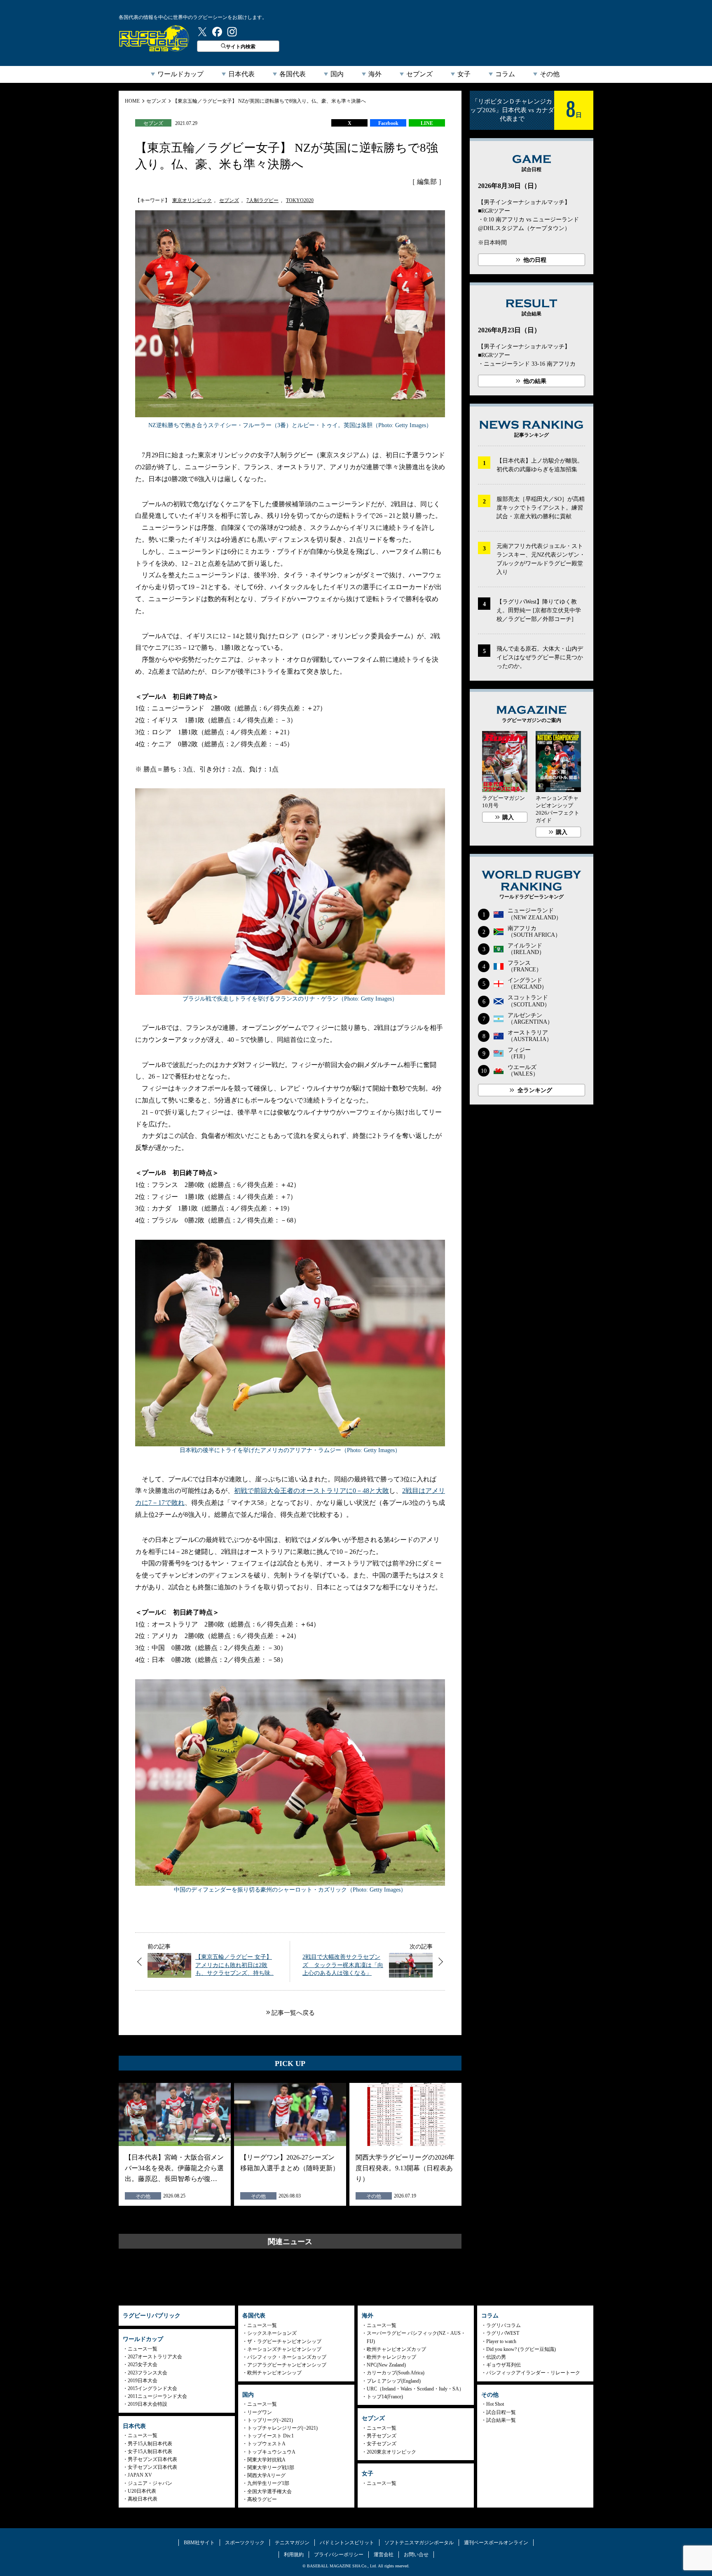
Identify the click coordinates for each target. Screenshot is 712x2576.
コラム (505, 74)
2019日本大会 (143, 2381)
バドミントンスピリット (347, 2543)
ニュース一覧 (143, 2349)
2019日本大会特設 (148, 2404)
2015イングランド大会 (152, 2388)
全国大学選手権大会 (269, 2491)
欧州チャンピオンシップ (274, 2373)
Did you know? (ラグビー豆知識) (521, 2349)
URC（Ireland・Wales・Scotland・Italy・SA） (415, 2389)
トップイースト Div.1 (271, 2436)
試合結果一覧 (501, 2420)
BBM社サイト (199, 2543)
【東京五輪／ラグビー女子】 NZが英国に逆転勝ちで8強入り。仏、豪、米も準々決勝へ (269, 101)
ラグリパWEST (503, 2333)
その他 (550, 74)
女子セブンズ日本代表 (152, 2467)
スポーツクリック (245, 2543)
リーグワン (260, 2412)
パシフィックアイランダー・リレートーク (533, 2373)
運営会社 (384, 2555)
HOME (132, 101)
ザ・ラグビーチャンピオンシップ (284, 2341)
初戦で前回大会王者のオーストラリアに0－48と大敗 (311, 1491)
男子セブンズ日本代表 (152, 2459)
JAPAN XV (140, 2475)
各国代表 (293, 74)
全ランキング (535, 1090)
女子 (464, 74)
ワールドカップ (180, 74)
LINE (427, 123)
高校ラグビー (262, 2499)
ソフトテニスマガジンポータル (419, 2543)
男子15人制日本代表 (150, 2444)
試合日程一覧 (501, 2412)
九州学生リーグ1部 (268, 2483)
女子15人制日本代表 (150, 2451)
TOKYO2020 (300, 200)
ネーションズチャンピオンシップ (284, 2349)
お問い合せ (416, 2555)
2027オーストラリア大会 (155, 2357)
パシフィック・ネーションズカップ (287, 2357)
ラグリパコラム (504, 2325)
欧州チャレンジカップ (391, 2357)
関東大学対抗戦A (266, 2460)
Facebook (388, 123)
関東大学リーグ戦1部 (271, 2468)
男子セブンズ (382, 2436)
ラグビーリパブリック (154, 38)
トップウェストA (266, 2444)
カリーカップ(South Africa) (396, 2373)
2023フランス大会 (148, 2373)
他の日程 (535, 260)
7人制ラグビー (262, 200)
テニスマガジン (292, 2543)
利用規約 (294, 2555)
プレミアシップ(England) (394, 2381)
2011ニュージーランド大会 (157, 2396)
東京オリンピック (192, 200)
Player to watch (501, 2341)
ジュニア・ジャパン (150, 2483)
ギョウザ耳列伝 (504, 2365)
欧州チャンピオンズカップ (396, 2349)
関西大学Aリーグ (266, 2475)
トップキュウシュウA (271, 2452)
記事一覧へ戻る (293, 2013)
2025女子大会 (143, 2364)
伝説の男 (496, 2357)
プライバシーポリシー (339, 2555)
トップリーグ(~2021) (270, 2420)
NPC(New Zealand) (386, 2365)
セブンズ (419, 74)
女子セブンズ (382, 2444)
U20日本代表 (142, 2491)
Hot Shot (495, 2404)
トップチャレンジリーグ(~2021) (282, 2428)
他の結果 (535, 381)
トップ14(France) (385, 2397)
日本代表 (241, 74)
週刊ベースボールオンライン (496, 2543)
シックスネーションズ (272, 2333)
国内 (337, 74)
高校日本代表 (143, 2499)
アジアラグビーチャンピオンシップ (287, 2365)
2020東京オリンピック (391, 2452)
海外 (375, 74)
